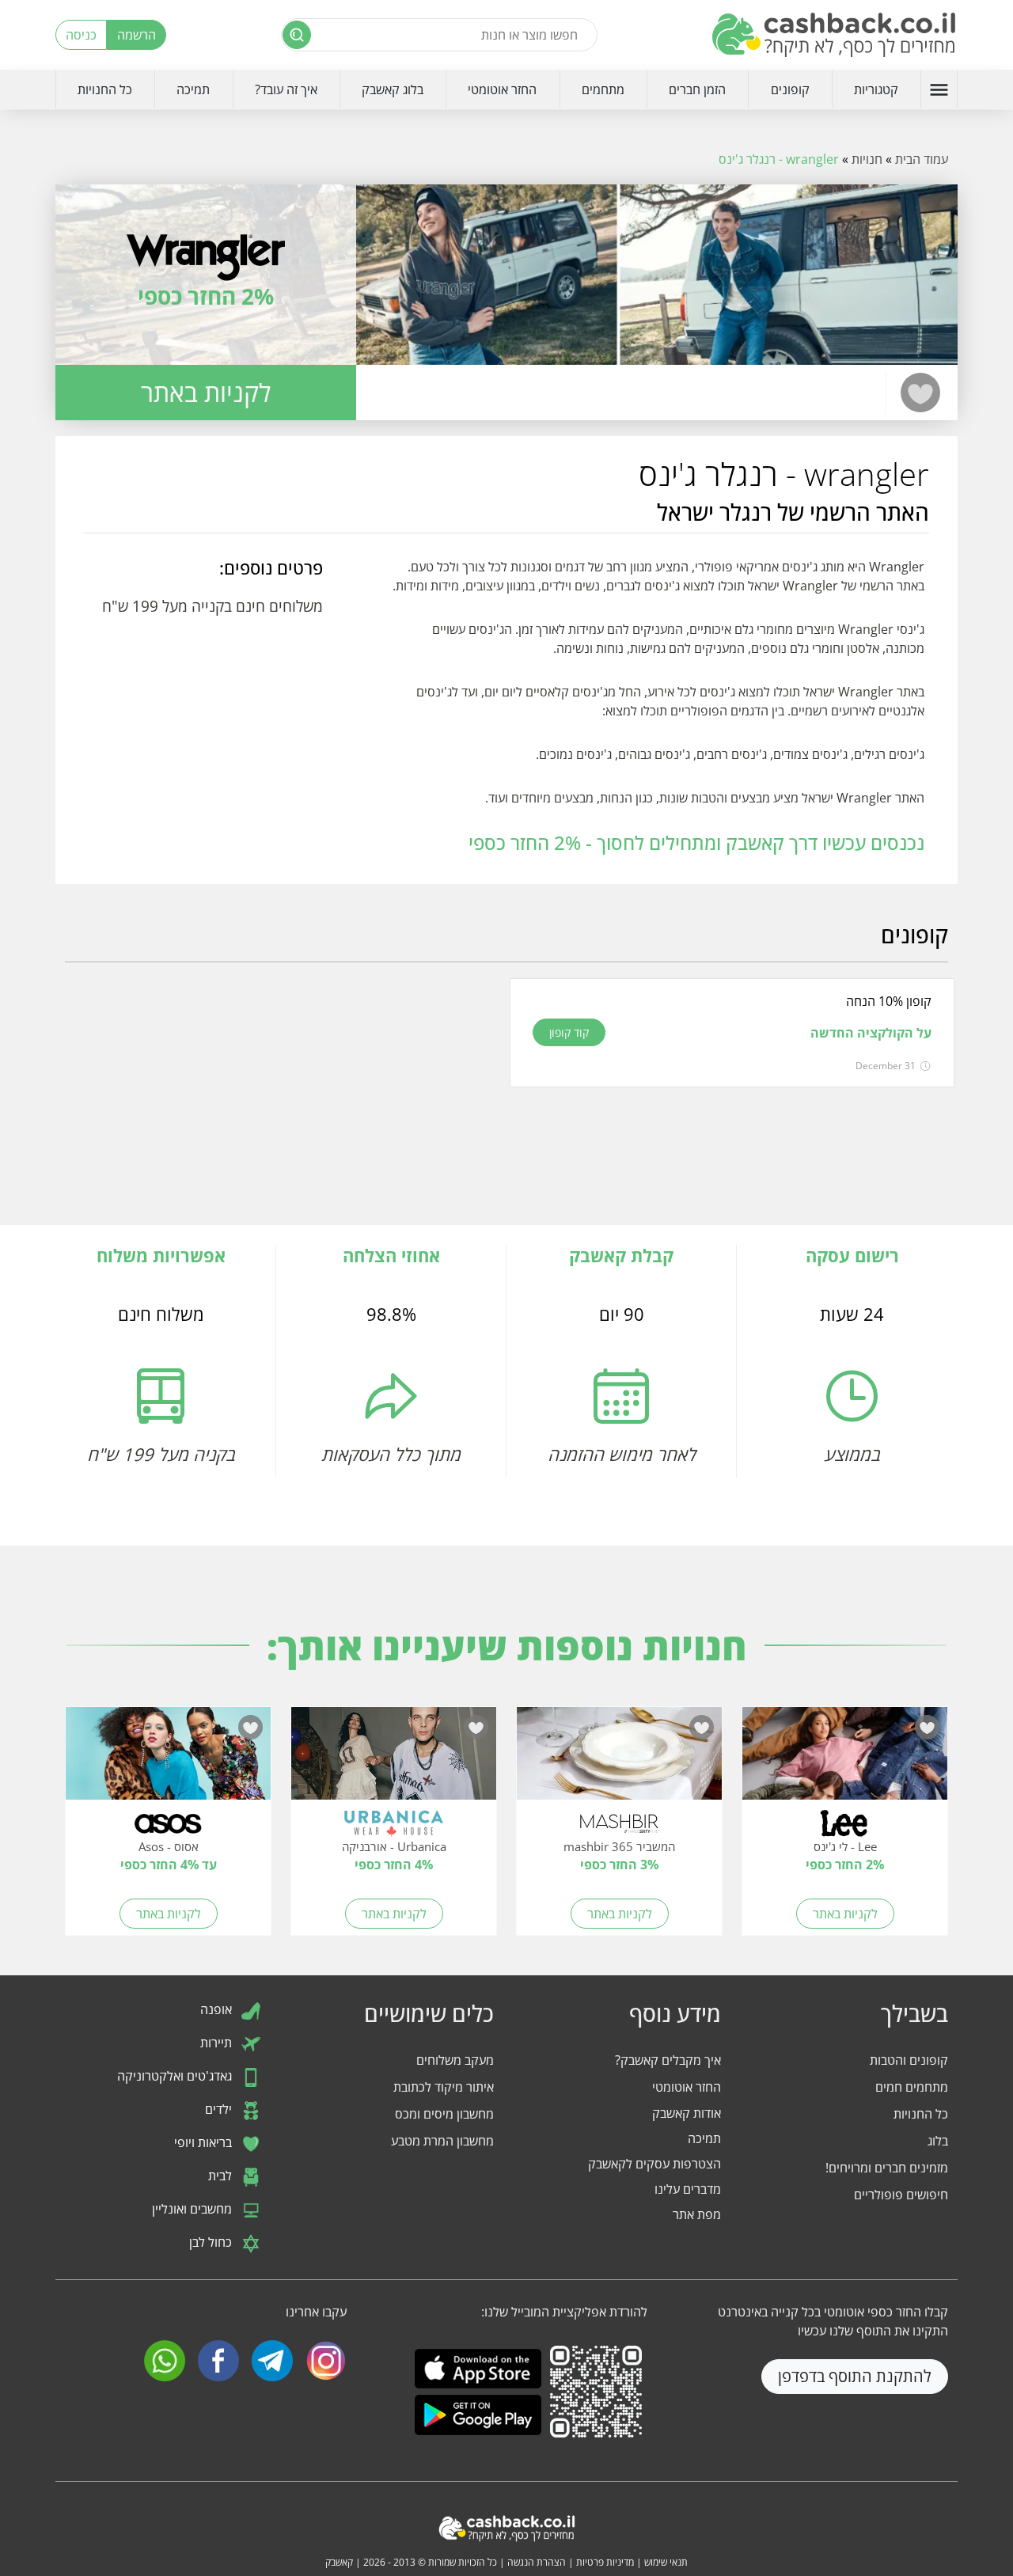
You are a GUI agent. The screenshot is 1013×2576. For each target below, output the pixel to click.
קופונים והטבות (909, 2060)
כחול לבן (212, 2243)
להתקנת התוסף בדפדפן (855, 2376)
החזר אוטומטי (502, 89)
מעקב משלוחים (455, 2060)
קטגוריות (876, 89)
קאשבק (339, 2562)
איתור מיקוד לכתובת (444, 2087)
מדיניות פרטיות (605, 2562)
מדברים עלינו (688, 2189)
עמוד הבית (922, 159)
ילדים (220, 2110)
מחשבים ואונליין (193, 2210)
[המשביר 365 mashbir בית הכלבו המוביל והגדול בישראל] (619, 1762)
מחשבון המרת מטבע (442, 2141)
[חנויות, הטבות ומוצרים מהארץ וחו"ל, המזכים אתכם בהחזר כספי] (835, 35)
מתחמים (603, 89)
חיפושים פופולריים (901, 2195)
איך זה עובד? (286, 89)
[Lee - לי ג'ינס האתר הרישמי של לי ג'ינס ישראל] (845, 1762)
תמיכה (193, 89)
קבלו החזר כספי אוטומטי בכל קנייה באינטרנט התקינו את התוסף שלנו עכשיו (833, 2321)
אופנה (218, 2010)
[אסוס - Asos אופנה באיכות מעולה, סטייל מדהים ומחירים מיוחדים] (168, 1762)
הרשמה (137, 35)
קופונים (790, 89)
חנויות (867, 159)
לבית (222, 2176)
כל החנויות (105, 89)
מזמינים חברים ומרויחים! (887, 2168)
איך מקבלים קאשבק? (668, 2060)
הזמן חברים (697, 89)
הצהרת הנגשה (537, 2562)
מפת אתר (697, 2214)
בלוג (938, 2141)
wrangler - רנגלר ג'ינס (779, 159)
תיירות (218, 2043)
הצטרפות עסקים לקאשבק (654, 2164)
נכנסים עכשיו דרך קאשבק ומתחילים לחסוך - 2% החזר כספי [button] (696, 842)
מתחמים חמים (912, 2087)
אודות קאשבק (687, 2113)
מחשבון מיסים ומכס (444, 2114)
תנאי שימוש (666, 2562)
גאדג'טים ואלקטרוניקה (176, 2077)
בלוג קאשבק (393, 89)
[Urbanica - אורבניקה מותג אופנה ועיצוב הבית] (394, 1762)
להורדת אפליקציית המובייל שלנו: (564, 2312)
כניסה (81, 35)
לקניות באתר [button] (206, 392)
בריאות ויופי (205, 2143)
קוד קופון (569, 1032)
